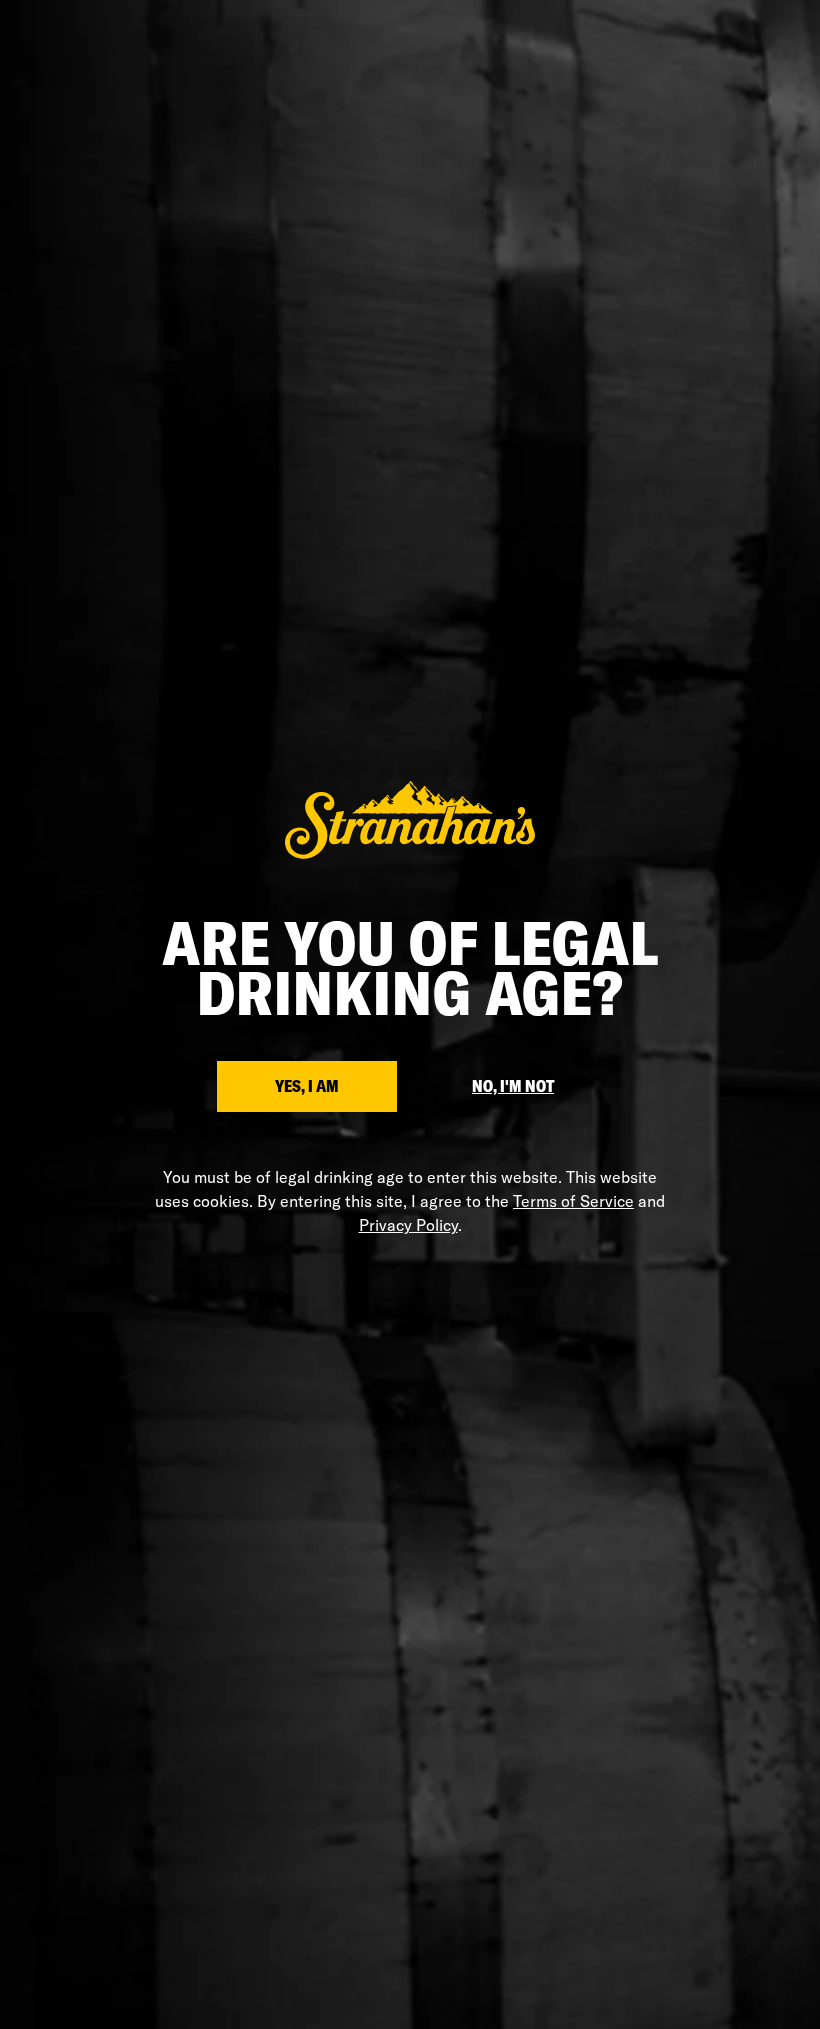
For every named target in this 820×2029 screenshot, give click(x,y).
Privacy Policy (408, 1225)
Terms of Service (573, 1201)
